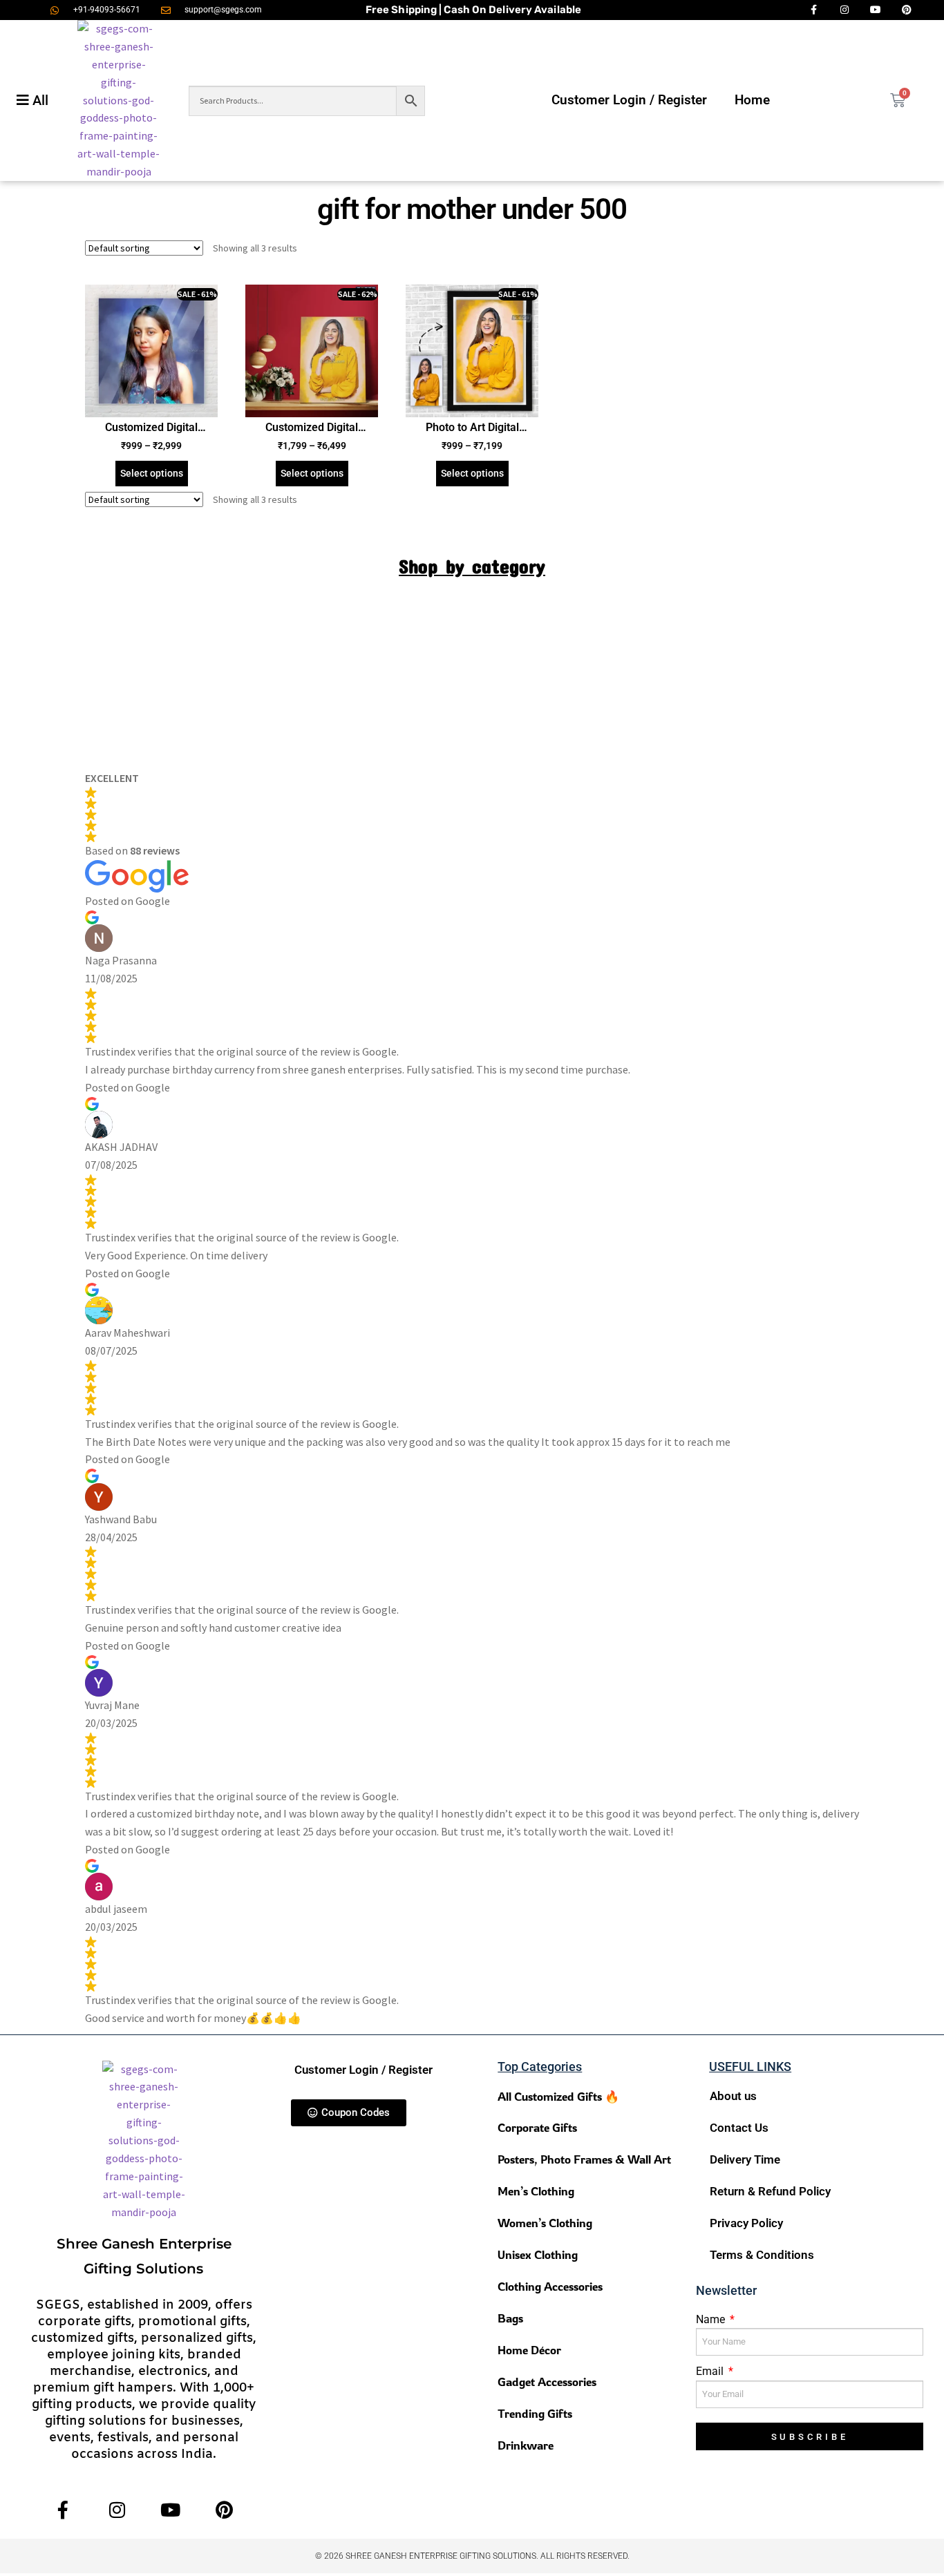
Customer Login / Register (629, 100)
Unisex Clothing (538, 2254)
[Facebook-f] (63, 2509)
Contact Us (739, 2128)
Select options (152, 473)
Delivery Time (745, 2159)
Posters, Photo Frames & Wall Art (584, 2159)
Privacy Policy (746, 2223)
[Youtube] (171, 2509)
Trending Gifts (535, 2413)
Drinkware (526, 2445)
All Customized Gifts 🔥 (558, 2096)
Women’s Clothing (545, 2223)
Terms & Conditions (762, 2255)
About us (733, 2096)
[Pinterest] (224, 2509)
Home (752, 100)
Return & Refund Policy (770, 2191)
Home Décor (529, 2350)
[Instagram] (117, 2509)
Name (712, 2319)
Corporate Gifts (537, 2127)
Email (711, 2371)
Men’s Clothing (536, 2191)
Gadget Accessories (547, 2382)
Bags (510, 2318)
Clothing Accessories (550, 2286)
